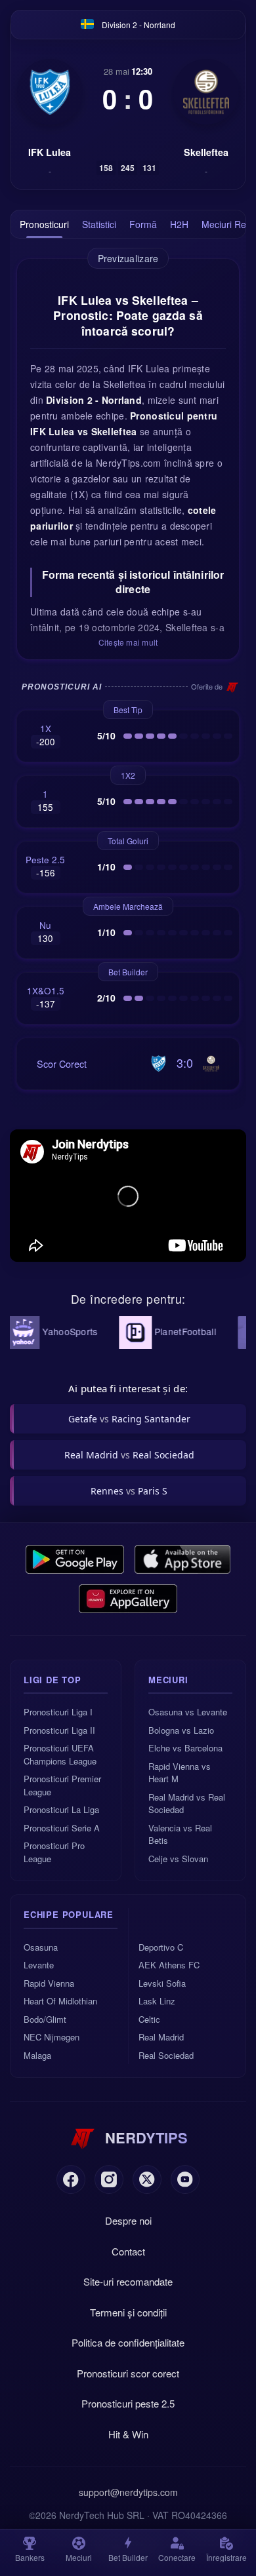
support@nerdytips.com (128, 2492)
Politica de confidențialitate (128, 2342)
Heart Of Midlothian (60, 2001)
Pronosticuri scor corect (128, 2373)
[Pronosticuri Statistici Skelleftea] (206, 92)
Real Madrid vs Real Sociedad (187, 1804)
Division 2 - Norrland (139, 25)
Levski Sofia (162, 1983)
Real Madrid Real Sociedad (129, 1455)
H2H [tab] (179, 224)
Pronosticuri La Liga (61, 1809)
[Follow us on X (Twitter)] (147, 2179)
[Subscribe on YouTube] (185, 2179)
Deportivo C (161, 1947)
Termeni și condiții (128, 2312)
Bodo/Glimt (45, 2019)
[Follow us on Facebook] (71, 2179)
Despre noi (128, 2220)
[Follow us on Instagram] (109, 2179)
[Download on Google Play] (75, 1559)
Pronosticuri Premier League (62, 1785)
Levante (39, 1965)
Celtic (149, 2019)
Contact (128, 2251)
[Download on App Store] (183, 1559)
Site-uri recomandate (128, 2281)
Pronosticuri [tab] (44, 224)
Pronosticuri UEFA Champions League (60, 1754)
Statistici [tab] (99, 224)
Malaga (37, 2055)
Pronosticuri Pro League (54, 1852)
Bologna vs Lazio (181, 1730)
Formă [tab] (143, 224)
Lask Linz (157, 2001)
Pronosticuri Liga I (58, 1712)
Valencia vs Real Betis (180, 1834)
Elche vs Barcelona (185, 1748)
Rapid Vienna (49, 1983)
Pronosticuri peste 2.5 (128, 2403)
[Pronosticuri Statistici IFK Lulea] (50, 92)
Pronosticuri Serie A (62, 1828)
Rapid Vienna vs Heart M (180, 1773)
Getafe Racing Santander (129, 1419)
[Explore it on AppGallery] (128, 1599)
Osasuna (41, 1947)
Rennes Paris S (129, 1491)
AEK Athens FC (169, 1965)
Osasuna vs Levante (188, 1712)
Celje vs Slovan (178, 1859)
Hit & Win (128, 2434)
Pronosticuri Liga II (59, 1730)
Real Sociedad (166, 2055)
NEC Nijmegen (52, 2037)
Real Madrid (161, 2037)
